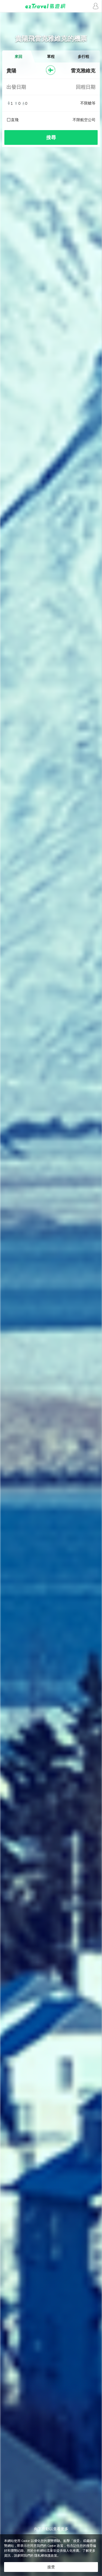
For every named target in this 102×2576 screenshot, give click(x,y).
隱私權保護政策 (46, 2555)
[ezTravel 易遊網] (51, 6)
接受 (51, 2567)
